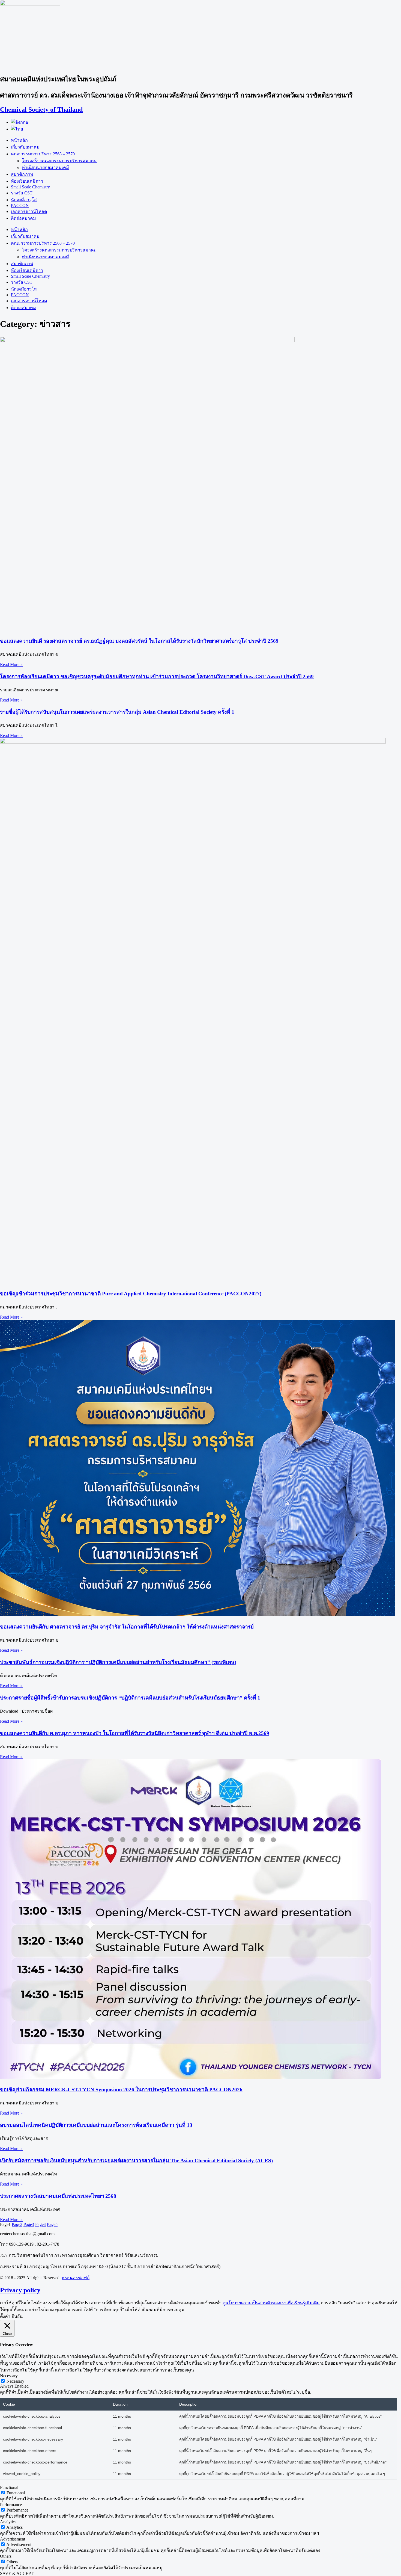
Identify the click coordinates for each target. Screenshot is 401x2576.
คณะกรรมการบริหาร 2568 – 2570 (43, 154)
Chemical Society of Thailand (41, 109)
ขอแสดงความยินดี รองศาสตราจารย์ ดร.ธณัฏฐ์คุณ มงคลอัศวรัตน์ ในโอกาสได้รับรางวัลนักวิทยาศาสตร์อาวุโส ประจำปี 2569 (139, 641)
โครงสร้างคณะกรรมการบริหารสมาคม (59, 161)
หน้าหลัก (19, 140)
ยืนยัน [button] (17, 2316)
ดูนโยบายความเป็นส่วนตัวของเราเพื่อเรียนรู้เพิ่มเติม (271, 2303)
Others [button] (6, 2556)
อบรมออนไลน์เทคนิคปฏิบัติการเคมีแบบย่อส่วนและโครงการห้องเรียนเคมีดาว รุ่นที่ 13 (96, 2125)
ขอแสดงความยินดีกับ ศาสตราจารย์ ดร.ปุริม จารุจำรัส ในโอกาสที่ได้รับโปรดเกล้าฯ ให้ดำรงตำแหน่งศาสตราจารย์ (127, 1627)
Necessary (15, 2381)
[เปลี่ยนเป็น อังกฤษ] (20, 122)
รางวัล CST (22, 193)
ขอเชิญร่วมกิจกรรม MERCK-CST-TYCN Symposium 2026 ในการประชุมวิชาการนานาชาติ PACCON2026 (121, 2090)
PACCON (20, 205)
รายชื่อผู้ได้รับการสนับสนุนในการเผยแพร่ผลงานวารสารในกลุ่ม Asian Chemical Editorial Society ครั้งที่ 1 (117, 712)
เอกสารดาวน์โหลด (29, 211)
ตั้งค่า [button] (5, 2316)
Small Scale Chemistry (30, 187)
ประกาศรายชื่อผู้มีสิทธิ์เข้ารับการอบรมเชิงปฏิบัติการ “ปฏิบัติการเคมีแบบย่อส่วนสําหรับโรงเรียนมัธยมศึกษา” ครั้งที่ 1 (130, 1698)
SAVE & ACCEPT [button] (17, 2573)
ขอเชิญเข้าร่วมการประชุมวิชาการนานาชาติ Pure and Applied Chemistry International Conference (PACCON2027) (131, 1294)
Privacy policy (20, 2290)
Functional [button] (9, 2487)
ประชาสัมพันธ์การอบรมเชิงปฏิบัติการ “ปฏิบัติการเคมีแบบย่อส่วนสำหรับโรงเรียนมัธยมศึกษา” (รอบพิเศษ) (118, 1662)
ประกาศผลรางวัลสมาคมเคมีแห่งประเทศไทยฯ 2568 (58, 2196)
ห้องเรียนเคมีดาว (27, 181)
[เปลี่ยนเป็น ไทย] (17, 129)
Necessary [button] (9, 2376)
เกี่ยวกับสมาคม (25, 147)
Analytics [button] (8, 2522)
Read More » (11, 664)
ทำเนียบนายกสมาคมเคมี (45, 168)
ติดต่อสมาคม (23, 218)
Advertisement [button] (13, 2539)
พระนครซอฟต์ (76, 2278)
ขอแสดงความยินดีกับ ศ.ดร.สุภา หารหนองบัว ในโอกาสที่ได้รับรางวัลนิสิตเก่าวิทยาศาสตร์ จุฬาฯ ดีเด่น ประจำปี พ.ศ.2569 (135, 1733)
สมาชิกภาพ (22, 174)
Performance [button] (11, 2505)
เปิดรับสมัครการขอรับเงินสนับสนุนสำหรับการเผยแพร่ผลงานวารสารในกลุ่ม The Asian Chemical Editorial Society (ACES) (136, 2161)
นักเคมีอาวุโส (24, 200)
